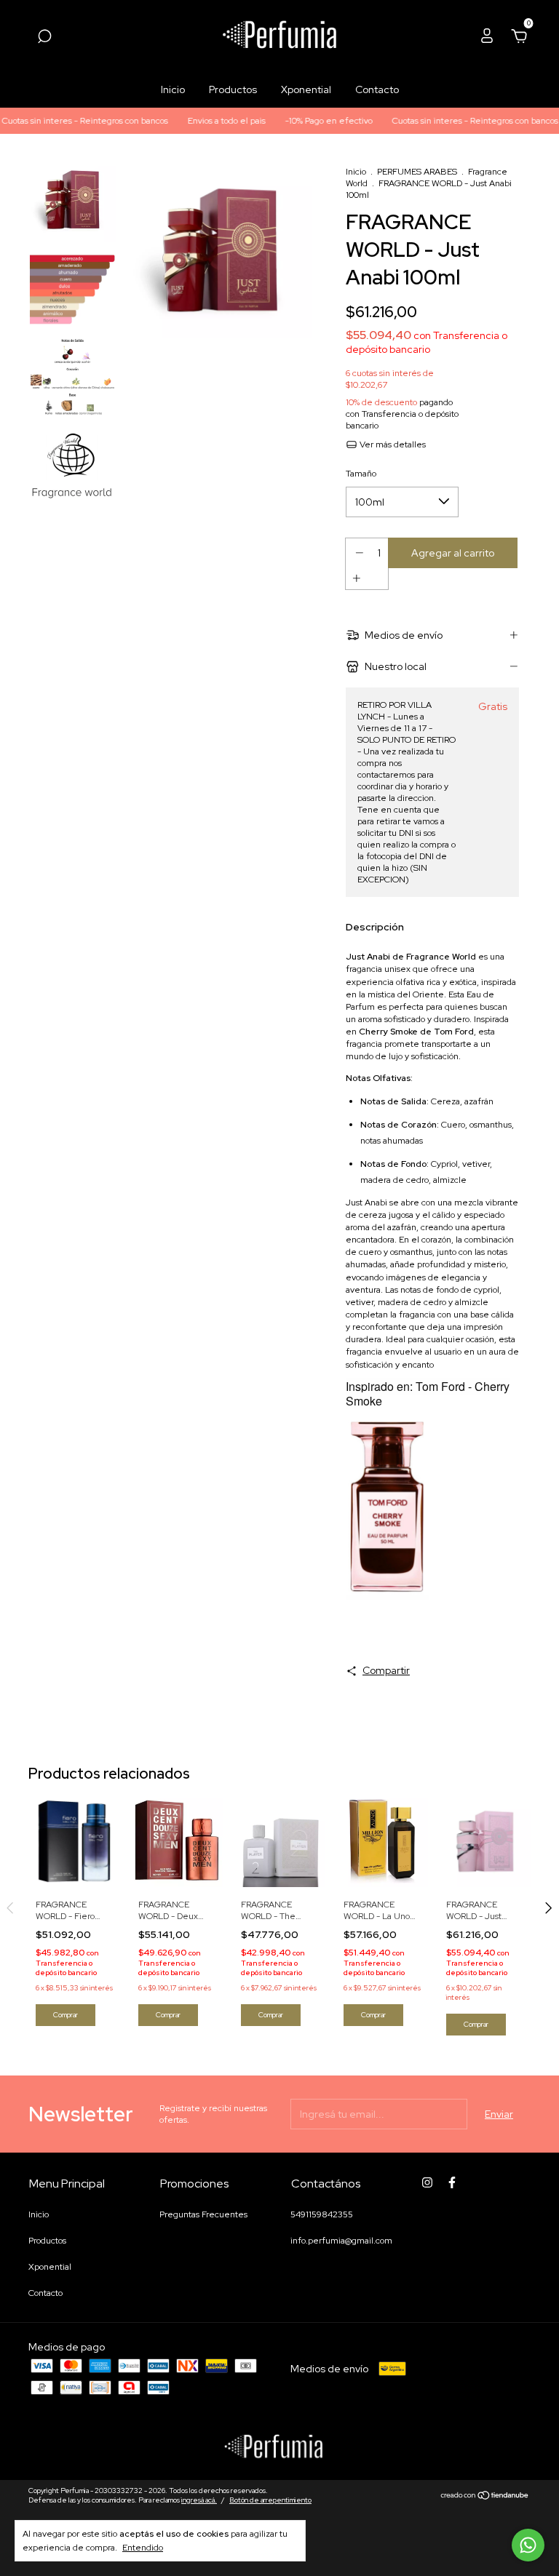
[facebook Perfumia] (452, 2182)
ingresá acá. (199, 2500)
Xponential (306, 89)
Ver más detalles (392, 444)
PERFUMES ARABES (417, 172)
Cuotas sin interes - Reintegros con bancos (445, 121)
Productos (233, 89)
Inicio (173, 89)
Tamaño (361, 474)
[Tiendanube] (485, 2497)
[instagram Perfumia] (427, 2182)
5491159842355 (322, 2214)
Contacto (377, 89)
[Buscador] (44, 39)
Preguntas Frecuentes (203, 2214)
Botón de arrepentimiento (270, 2500)
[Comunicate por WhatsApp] (528, 2545)
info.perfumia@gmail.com (341, 2241)
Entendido (143, 2548)
